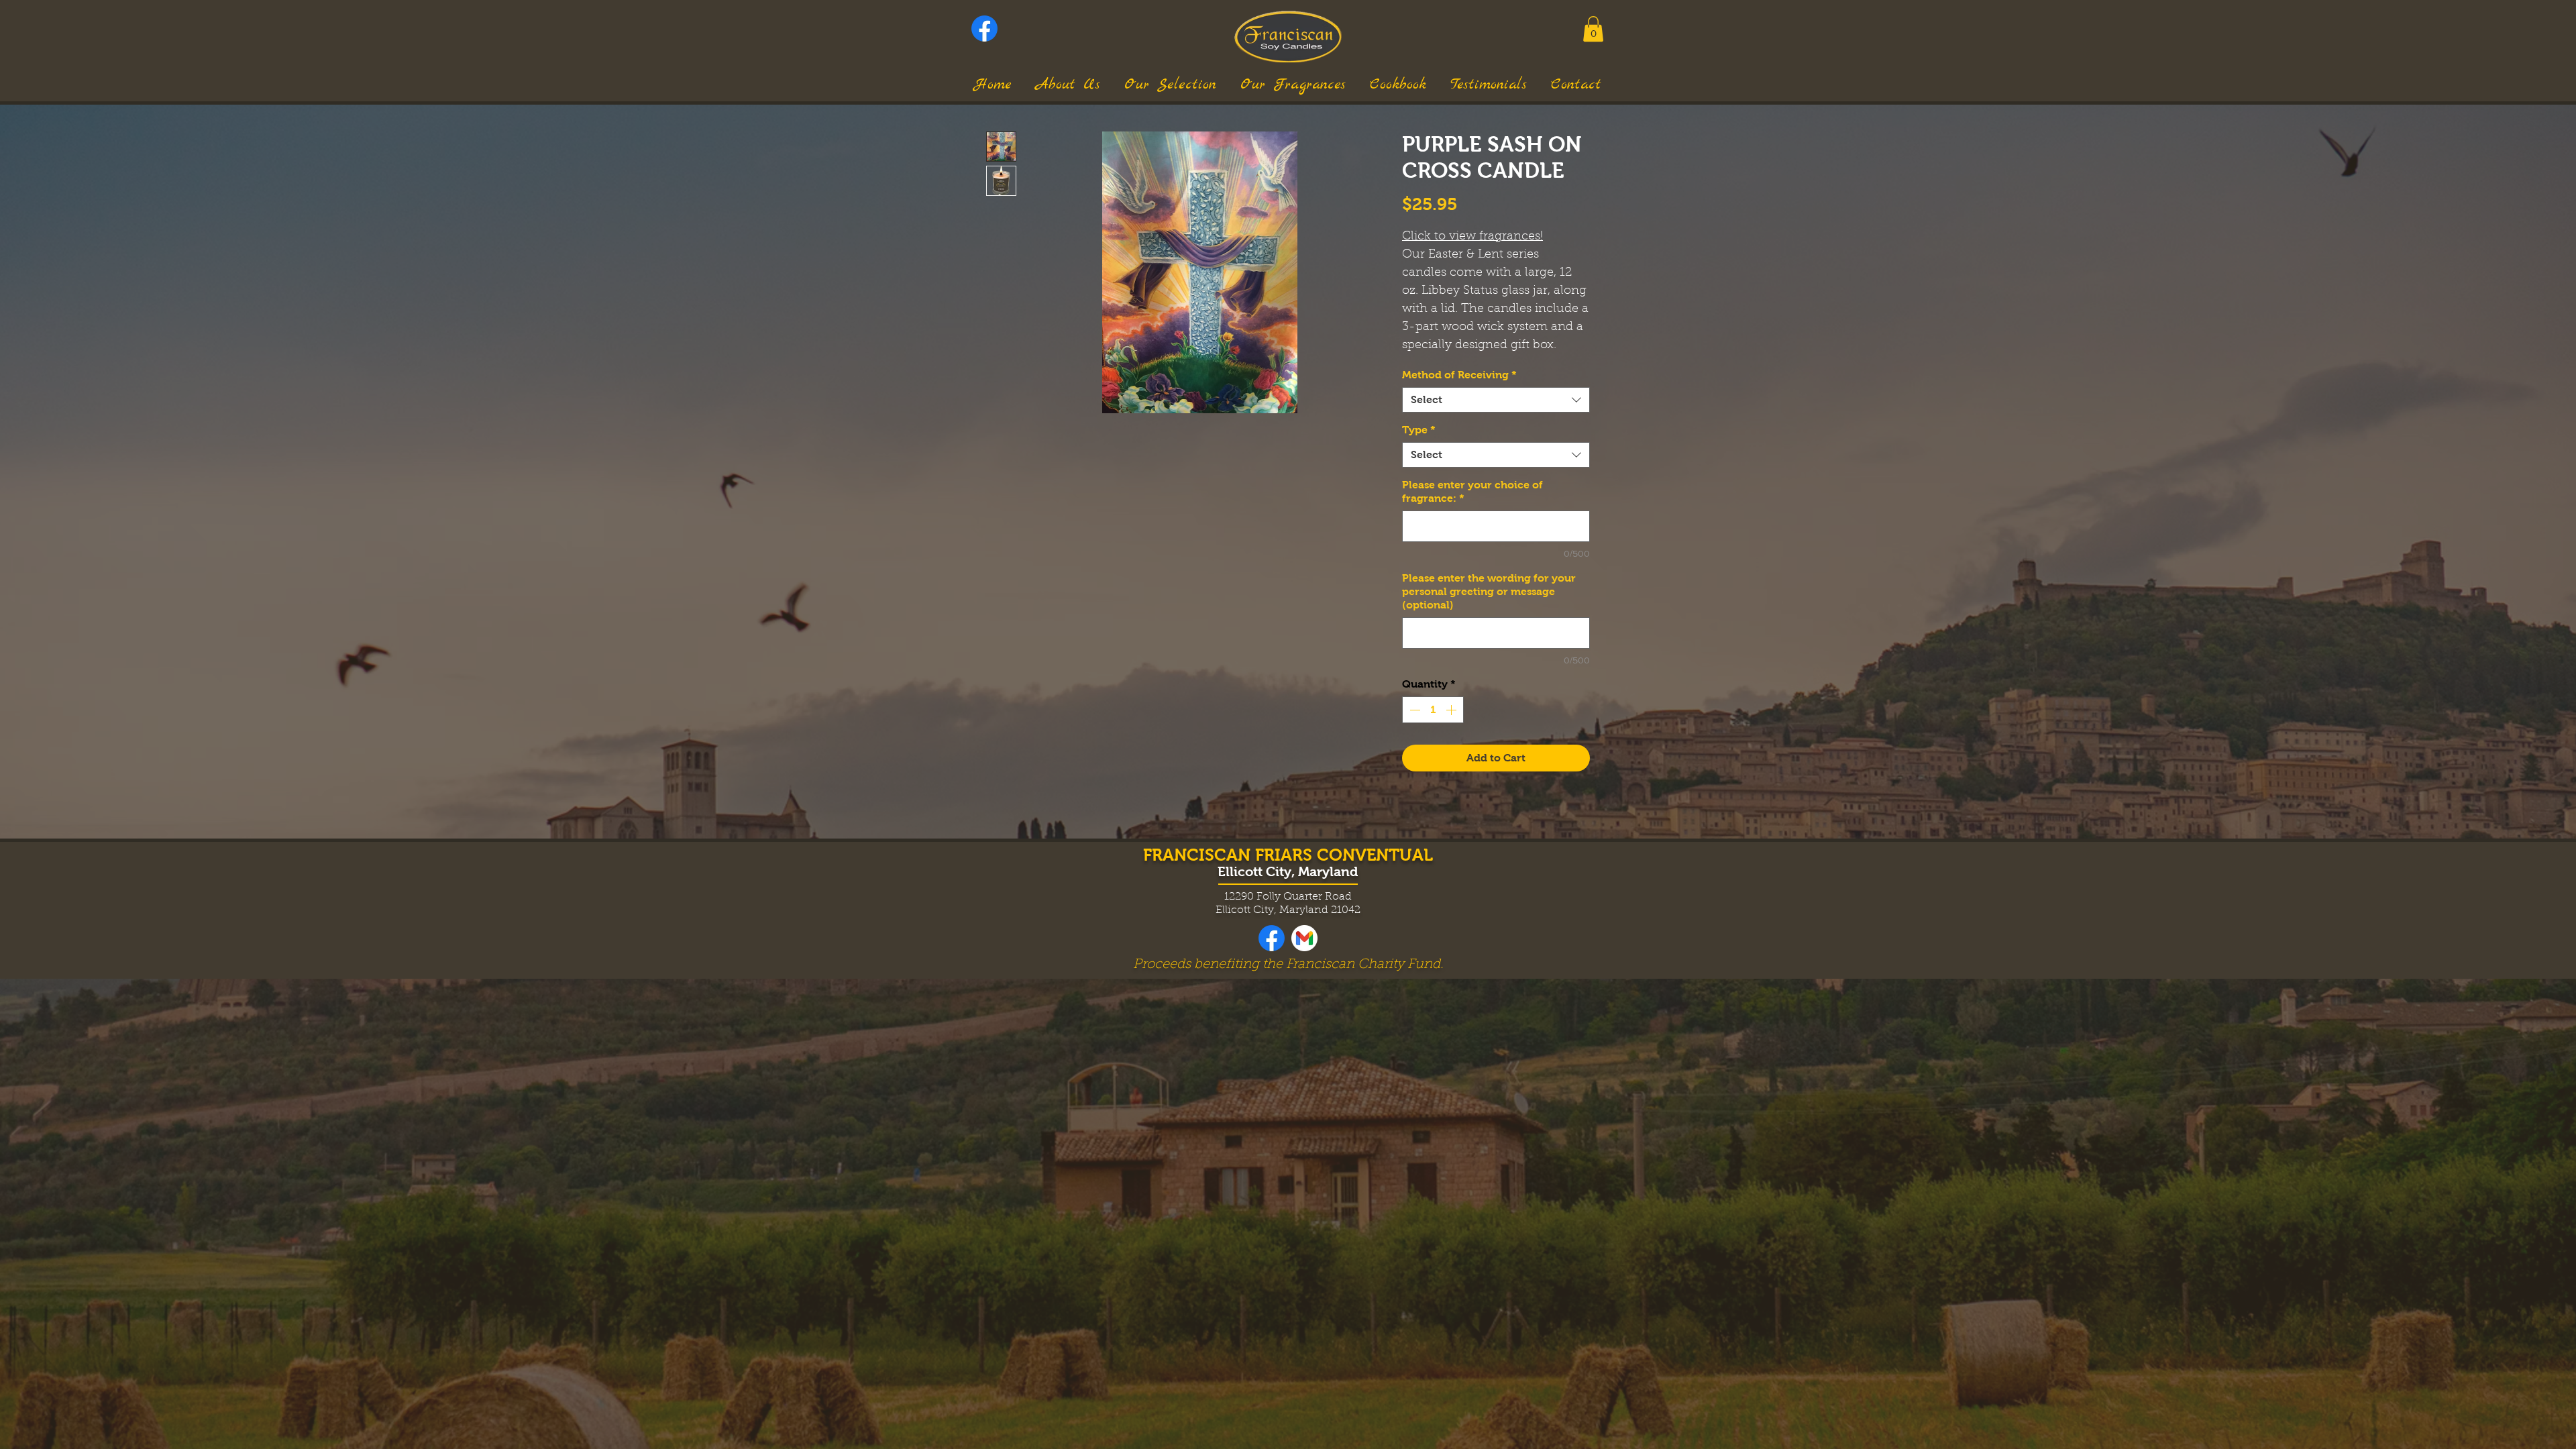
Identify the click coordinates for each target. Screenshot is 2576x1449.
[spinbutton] (1433, 710)
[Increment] (1452, 710)
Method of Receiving (1459, 375)
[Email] (1304, 938)
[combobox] (1496, 400)
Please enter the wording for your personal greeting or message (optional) (1489, 591)
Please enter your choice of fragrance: (1472, 491)
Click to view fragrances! (1472, 237)
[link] (1593, 29)
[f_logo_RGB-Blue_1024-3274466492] (984, 29)
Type (1419, 430)
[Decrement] (1413, 710)
